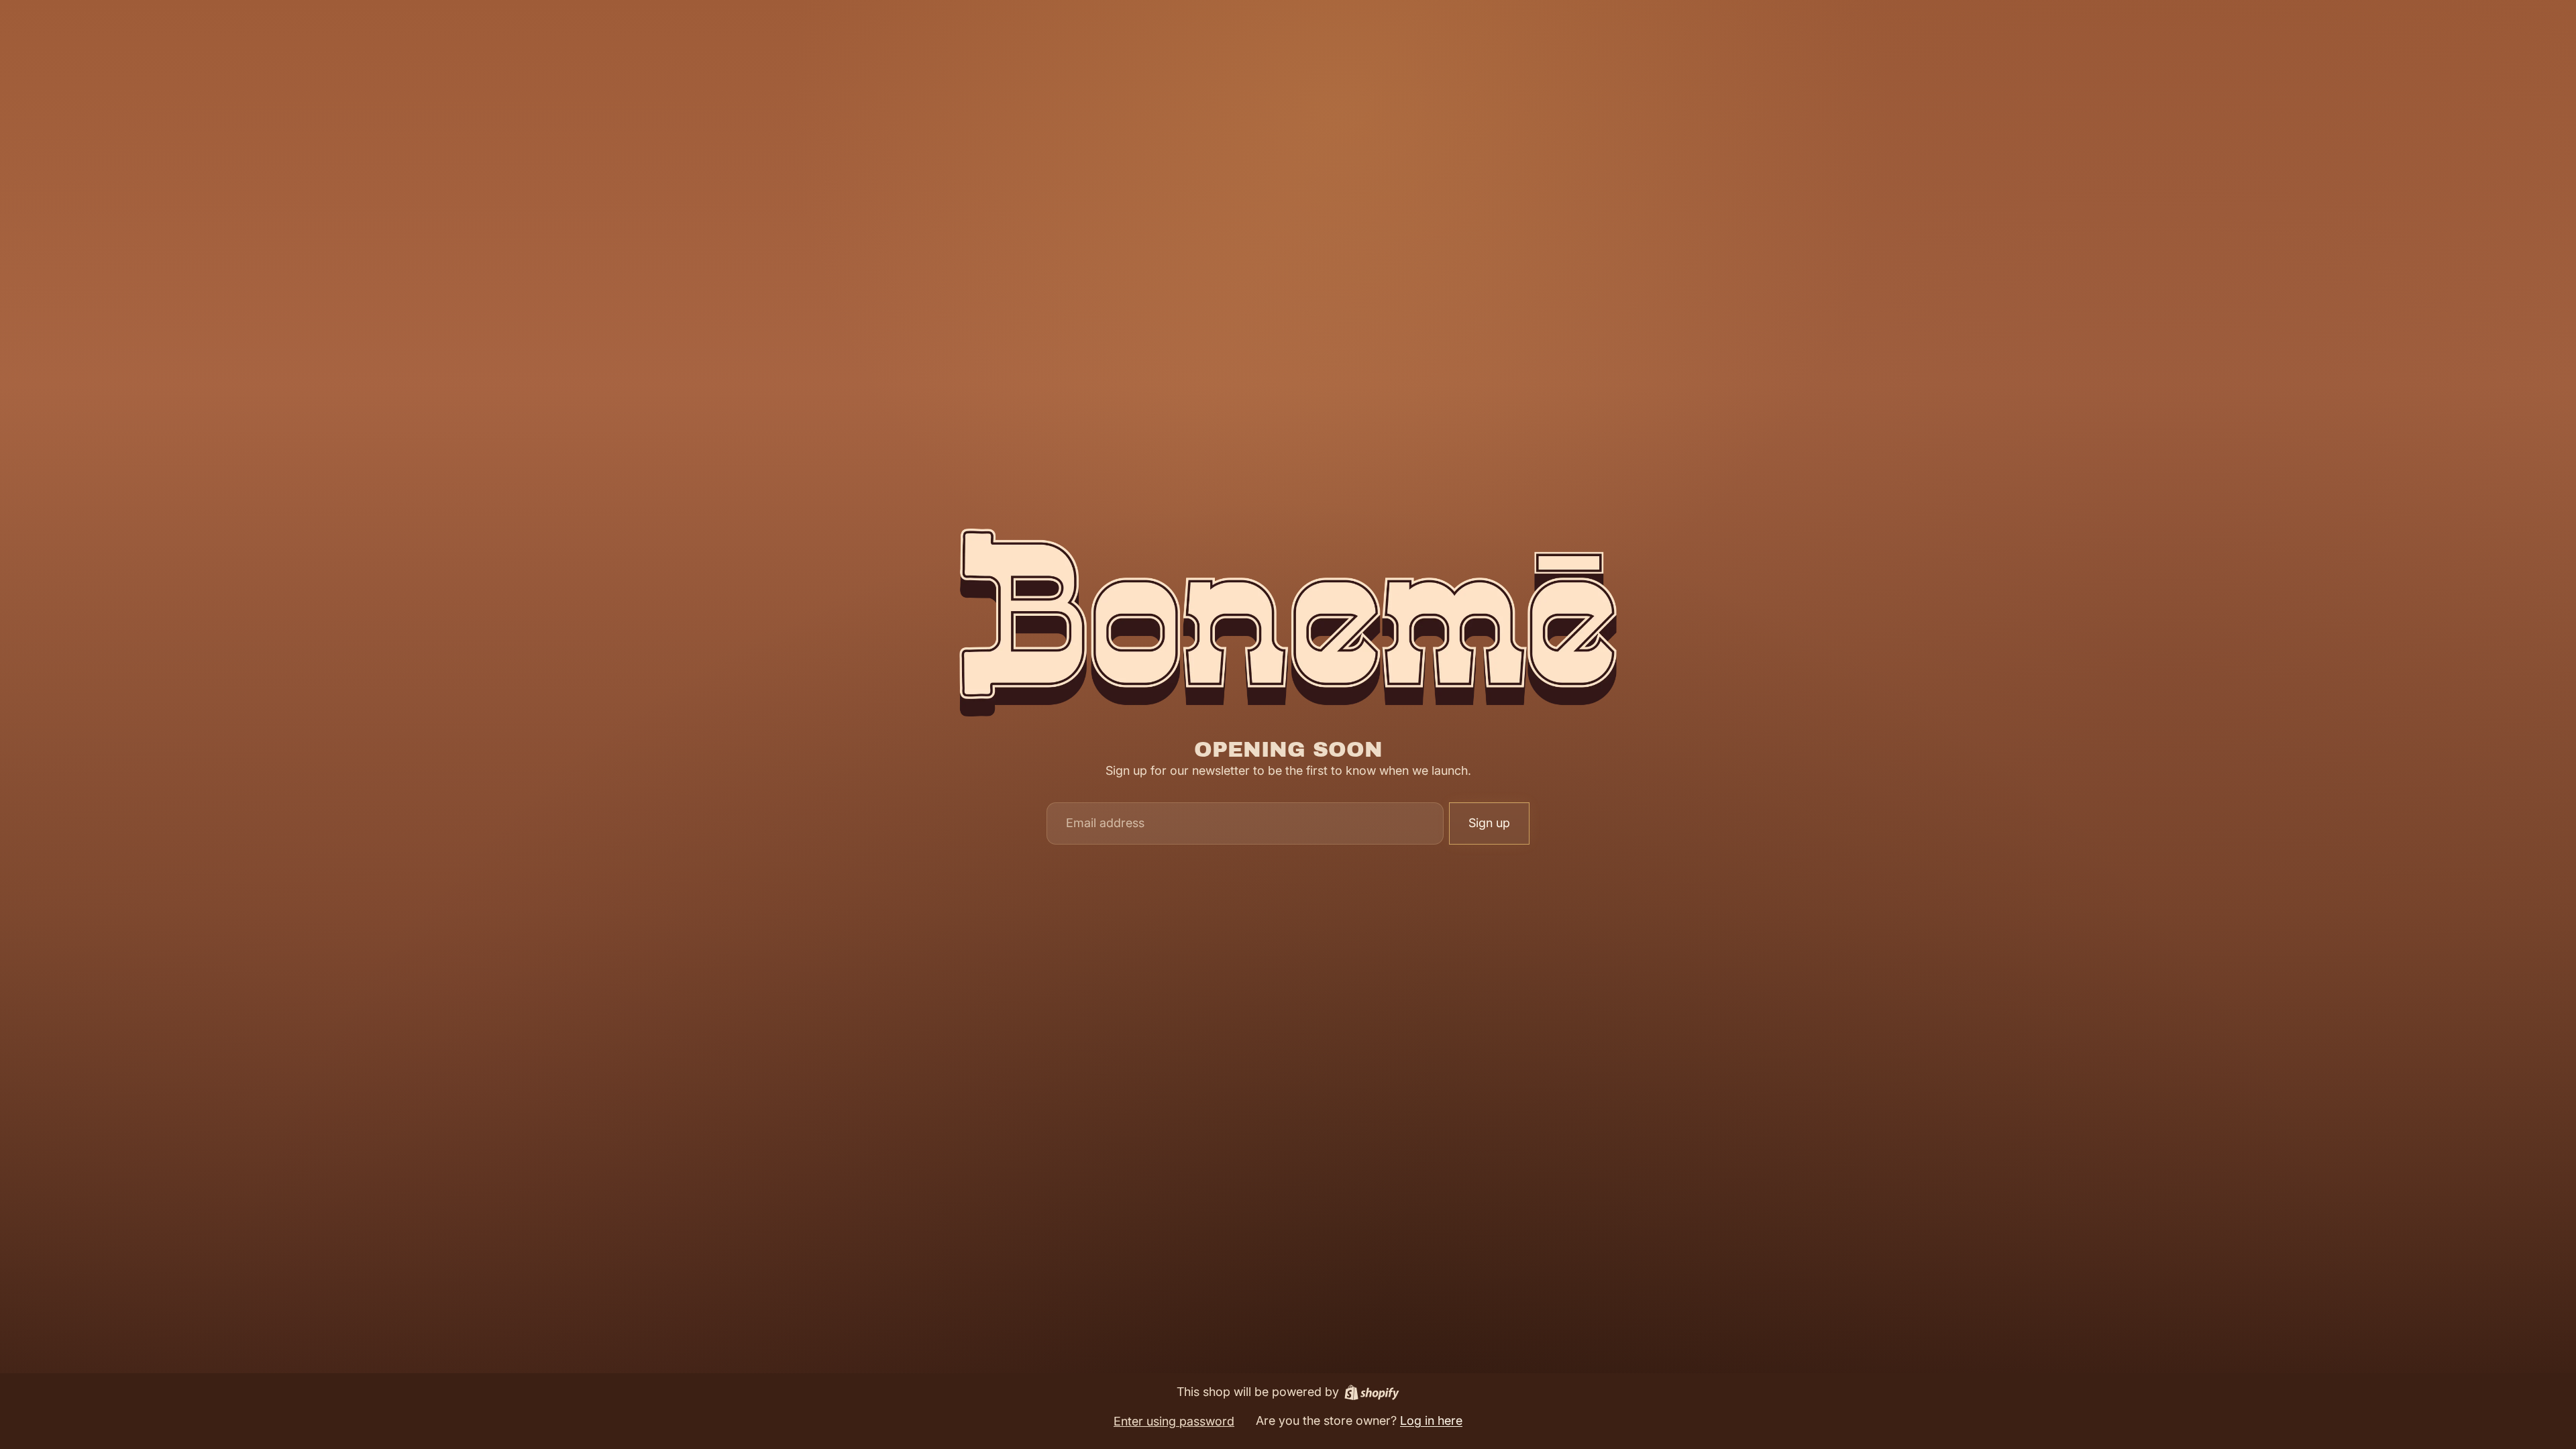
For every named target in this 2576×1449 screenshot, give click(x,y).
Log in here (1431, 1420)
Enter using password (1174, 1421)
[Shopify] (1372, 1392)
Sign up (1489, 823)
